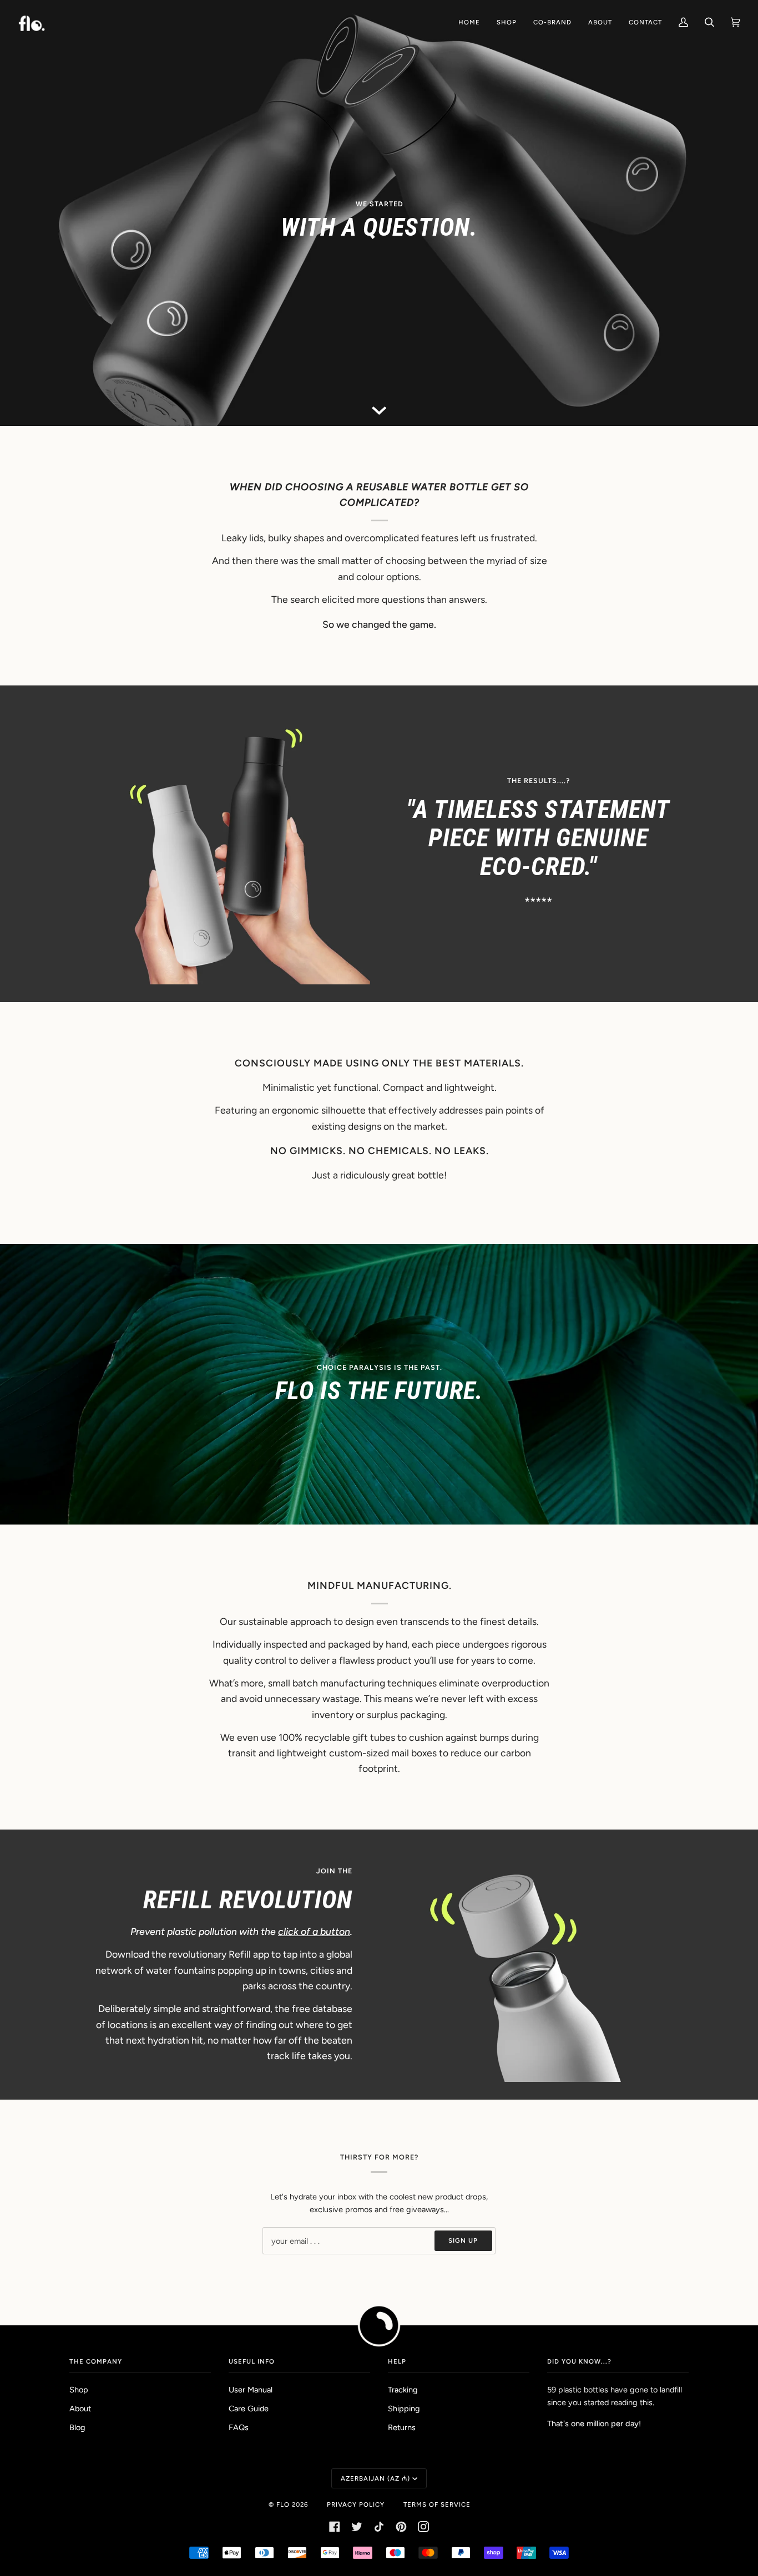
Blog (77, 2427)
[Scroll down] (379, 409)
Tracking (403, 2390)
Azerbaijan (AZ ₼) (375, 2478)
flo (283, 2504)
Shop (79, 2390)
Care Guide (249, 2409)
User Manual (251, 2390)
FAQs (239, 2427)
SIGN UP (463, 2240)
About (80, 2409)
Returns (402, 2427)
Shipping (404, 2409)
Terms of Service (437, 2504)
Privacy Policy (356, 2504)
